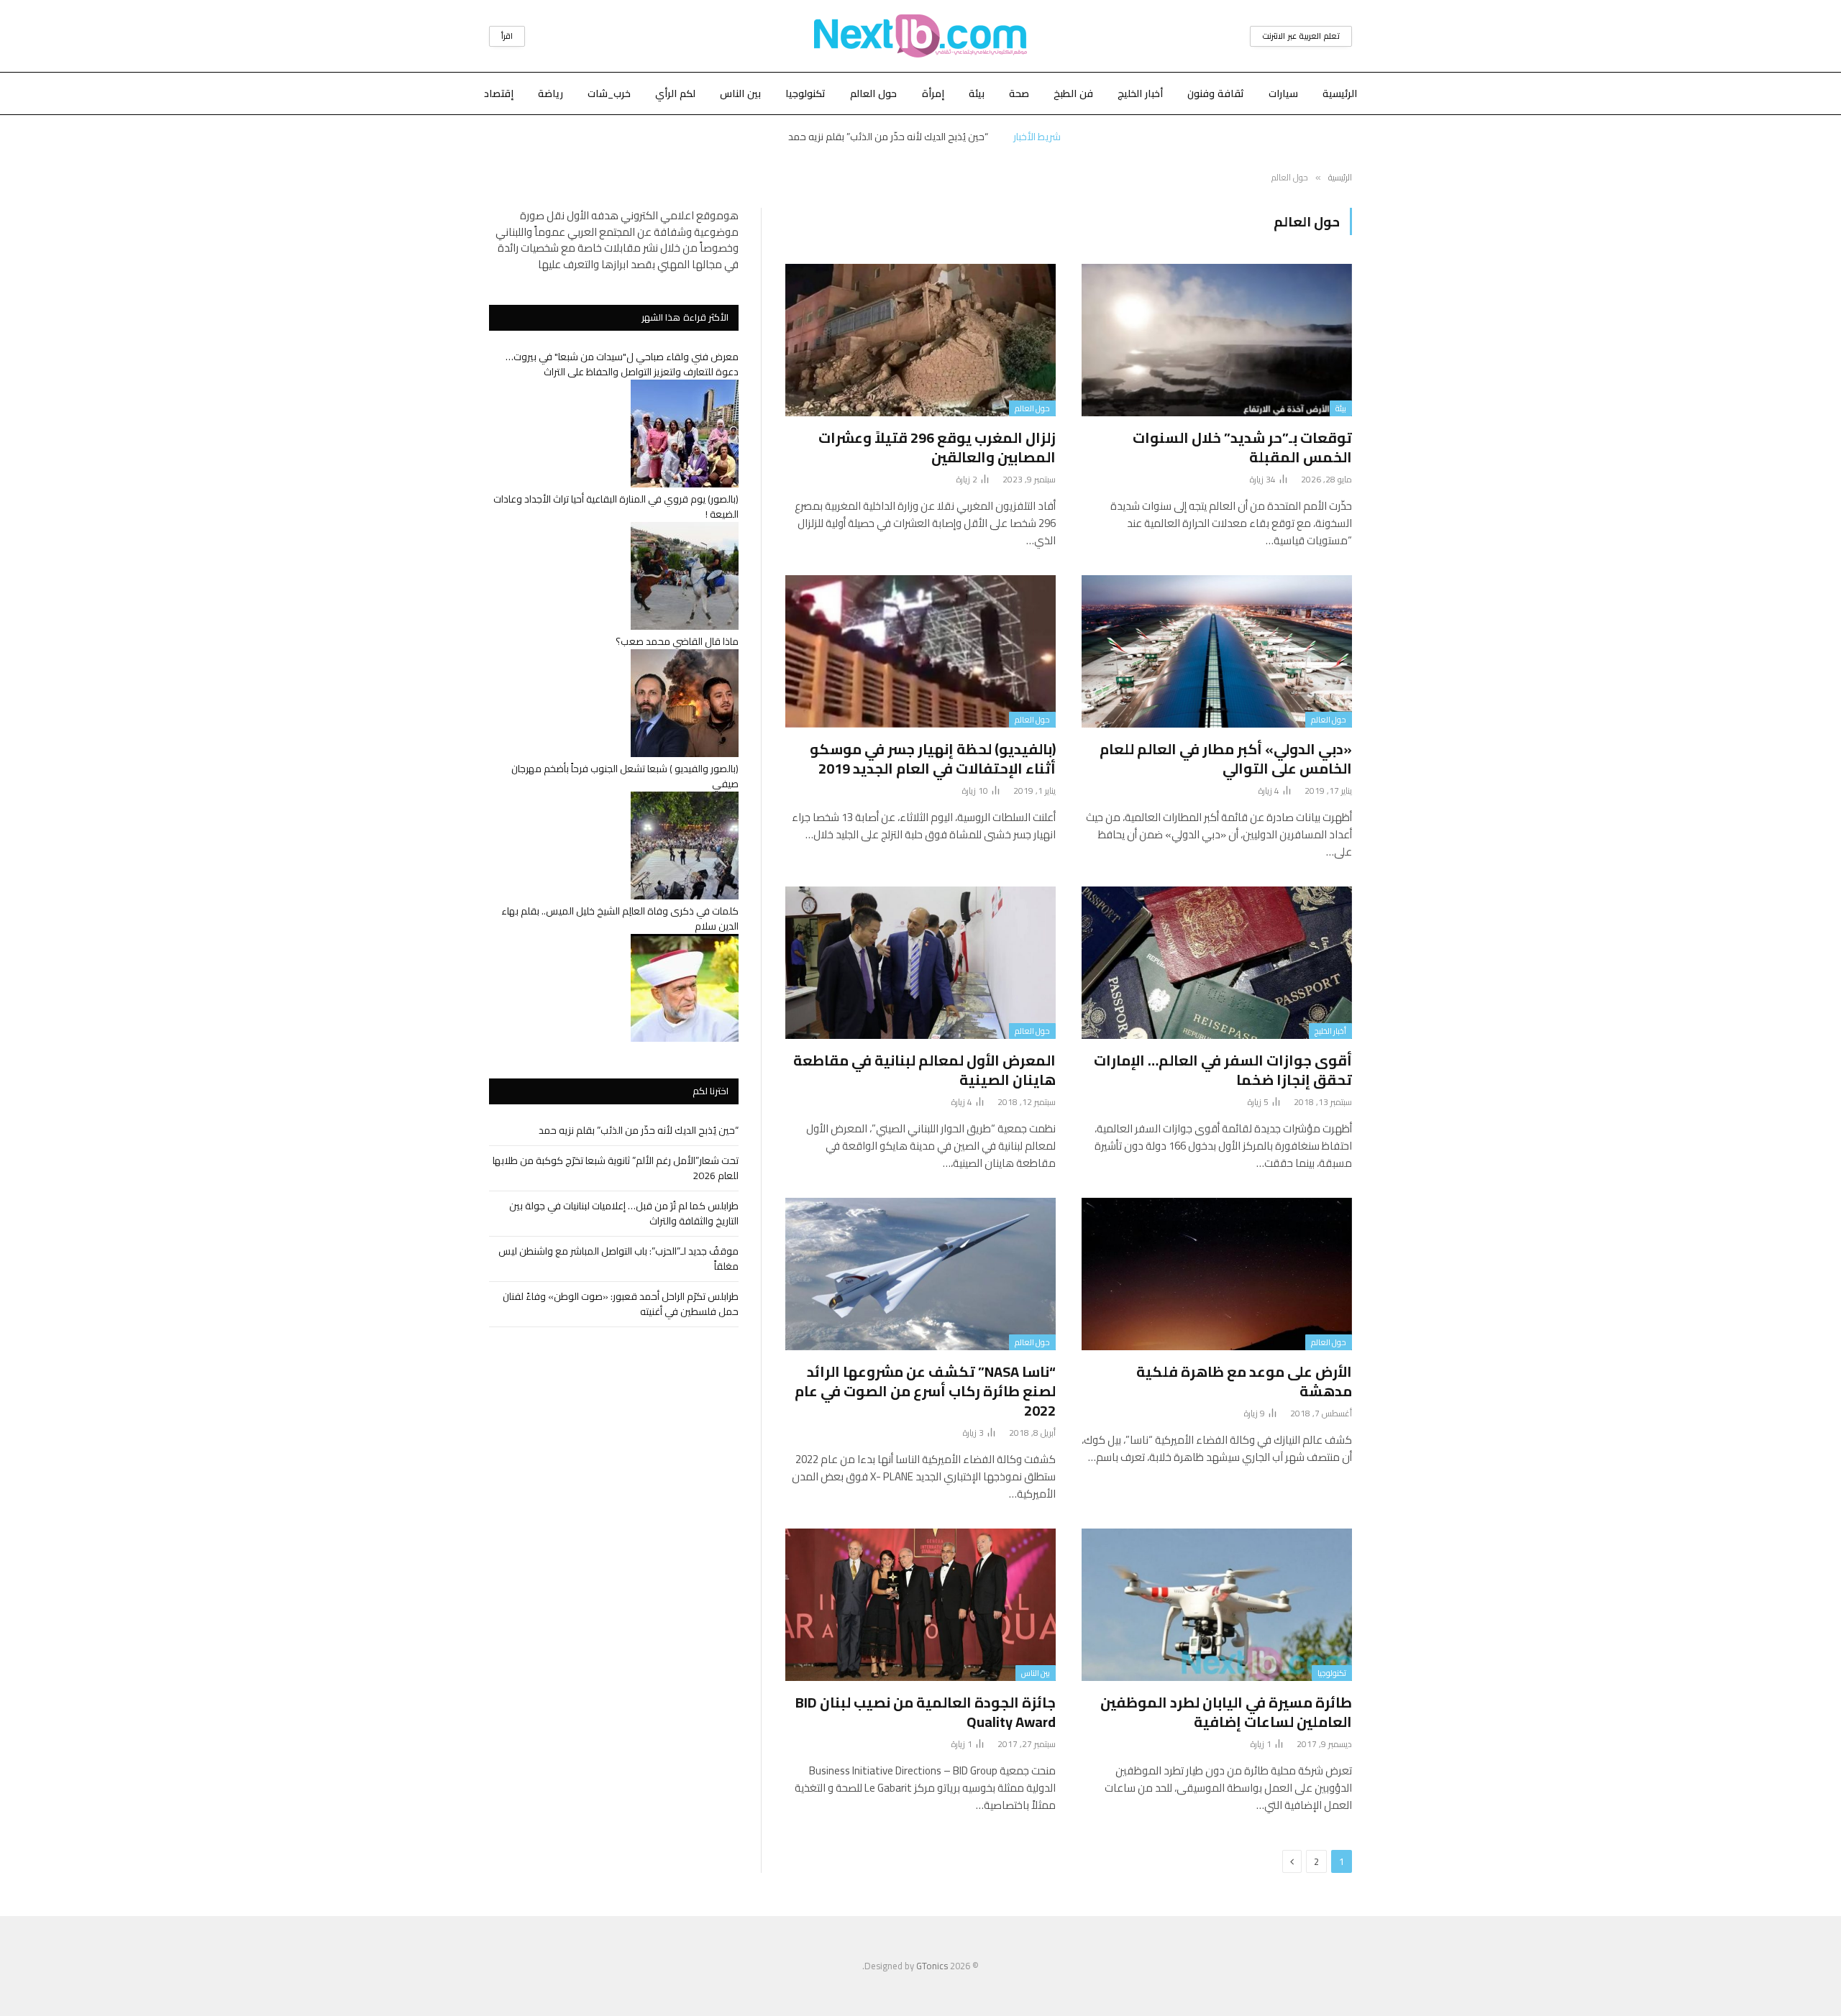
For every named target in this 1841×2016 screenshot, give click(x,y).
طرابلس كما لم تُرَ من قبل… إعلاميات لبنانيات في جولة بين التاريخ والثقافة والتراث (624, 1213)
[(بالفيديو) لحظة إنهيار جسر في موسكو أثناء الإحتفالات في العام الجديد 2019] (920, 651)
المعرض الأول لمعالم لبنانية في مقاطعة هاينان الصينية (924, 1070)
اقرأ (507, 36)
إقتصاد (499, 93)
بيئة (977, 93)
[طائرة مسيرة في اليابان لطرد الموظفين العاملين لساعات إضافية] (1217, 1605)
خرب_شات (609, 93)
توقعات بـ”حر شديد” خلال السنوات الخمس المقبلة (1242, 447)
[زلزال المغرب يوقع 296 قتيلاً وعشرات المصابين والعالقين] (920, 340)
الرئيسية (1340, 93)
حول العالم (873, 93)
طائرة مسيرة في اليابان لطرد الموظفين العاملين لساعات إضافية (1226, 1712)
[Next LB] (920, 36)
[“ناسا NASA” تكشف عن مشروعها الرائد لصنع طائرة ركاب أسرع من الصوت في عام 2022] (920, 1274)
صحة (1019, 93)
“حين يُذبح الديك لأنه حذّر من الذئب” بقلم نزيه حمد (639, 1130)
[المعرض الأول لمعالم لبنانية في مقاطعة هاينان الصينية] (920, 963)
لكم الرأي (675, 93)
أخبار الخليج (1140, 93)
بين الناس (740, 93)
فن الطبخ (1073, 93)
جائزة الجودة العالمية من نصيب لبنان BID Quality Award (926, 1712)
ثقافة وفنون (1216, 93)
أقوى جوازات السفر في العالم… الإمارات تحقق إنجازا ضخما (1223, 1070)
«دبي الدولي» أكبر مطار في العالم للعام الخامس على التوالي (1226, 759)
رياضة (551, 93)
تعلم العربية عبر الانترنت (1301, 36)
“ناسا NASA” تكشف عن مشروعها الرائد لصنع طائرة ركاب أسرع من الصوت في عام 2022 (925, 1391)
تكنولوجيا (805, 93)
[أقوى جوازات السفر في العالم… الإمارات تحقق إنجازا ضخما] (1217, 963)
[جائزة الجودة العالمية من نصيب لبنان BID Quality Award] (920, 1605)
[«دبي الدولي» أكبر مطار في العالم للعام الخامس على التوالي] (1217, 651)
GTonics (932, 1966)
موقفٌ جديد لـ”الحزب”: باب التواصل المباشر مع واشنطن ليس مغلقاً (618, 1259)
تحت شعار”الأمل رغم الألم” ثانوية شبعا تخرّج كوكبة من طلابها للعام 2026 (888, 137)
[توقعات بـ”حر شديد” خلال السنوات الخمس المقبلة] (1217, 340)
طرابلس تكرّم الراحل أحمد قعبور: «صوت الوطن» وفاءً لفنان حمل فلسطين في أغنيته (621, 1304)
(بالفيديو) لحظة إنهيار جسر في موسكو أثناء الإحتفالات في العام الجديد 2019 (933, 759)
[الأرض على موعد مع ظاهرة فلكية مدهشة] (1217, 1274)
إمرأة (933, 93)
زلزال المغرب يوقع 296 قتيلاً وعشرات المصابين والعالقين (937, 447)
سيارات (1283, 93)
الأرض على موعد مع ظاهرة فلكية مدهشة (1244, 1381)
